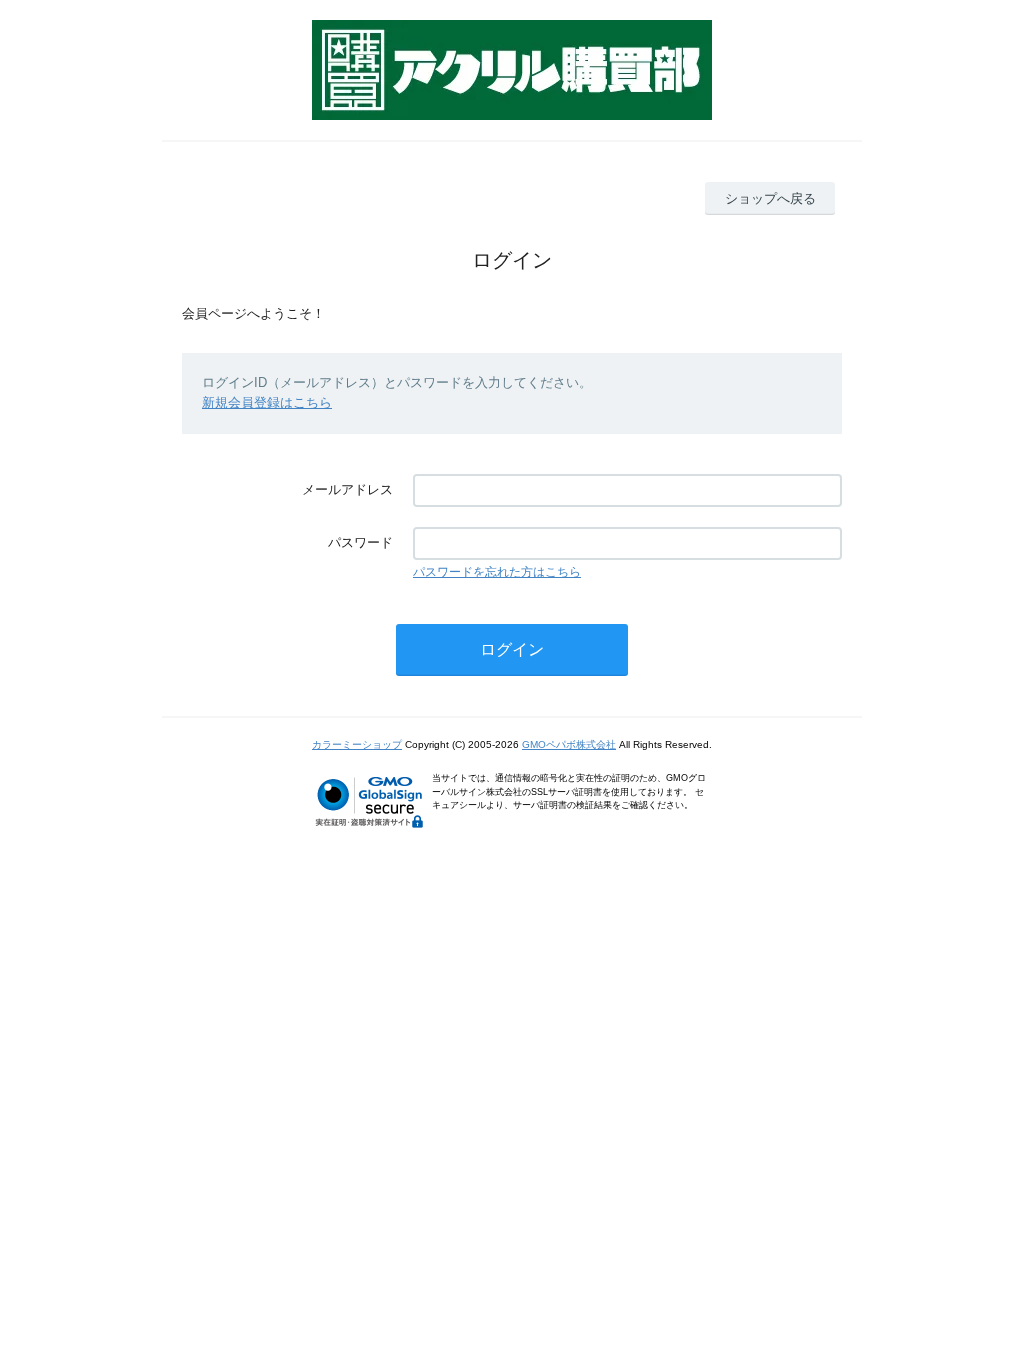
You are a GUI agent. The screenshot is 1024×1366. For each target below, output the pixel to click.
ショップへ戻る (770, 198)
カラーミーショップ (357, 744)
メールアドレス (347, 489)
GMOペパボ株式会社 (569, 744)
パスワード (360, 542)
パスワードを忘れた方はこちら (497, 572)
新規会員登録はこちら (267, 402)
